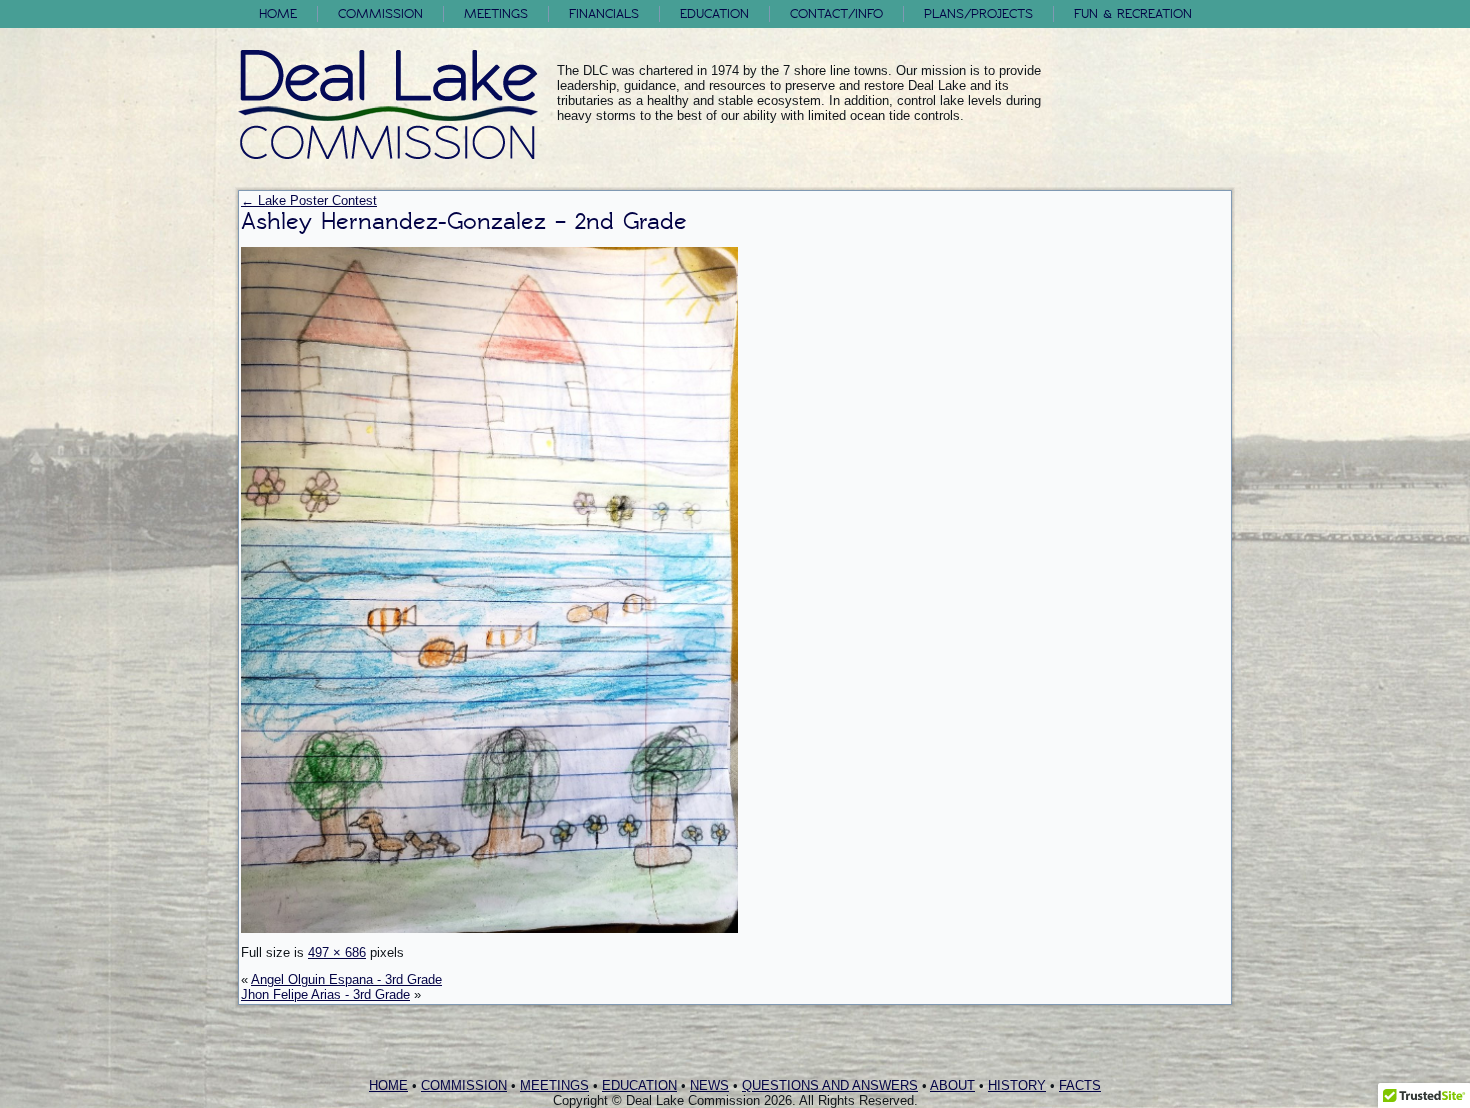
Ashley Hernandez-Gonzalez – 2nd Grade (464, 221)
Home (278, 13)
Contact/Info (836, 13)
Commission (380, 13)
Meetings (496, 13)
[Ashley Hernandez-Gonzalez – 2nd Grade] (489, 928)
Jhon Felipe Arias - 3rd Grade (325, 994)
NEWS (709, 1085)
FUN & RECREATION (1133, 13)
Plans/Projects (978, 13)
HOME (388, 1085)
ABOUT (952, 1085)
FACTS (1080, 1085)
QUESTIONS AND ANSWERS (830, 1085)
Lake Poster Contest (309, 200)
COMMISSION (464, 1085)
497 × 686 (337, 952)
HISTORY (1017, 1085)
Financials (604, 13)
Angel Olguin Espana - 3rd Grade (346, 979)
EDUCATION (639, 1085)
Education (714, 13)
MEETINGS (554, 1085)
